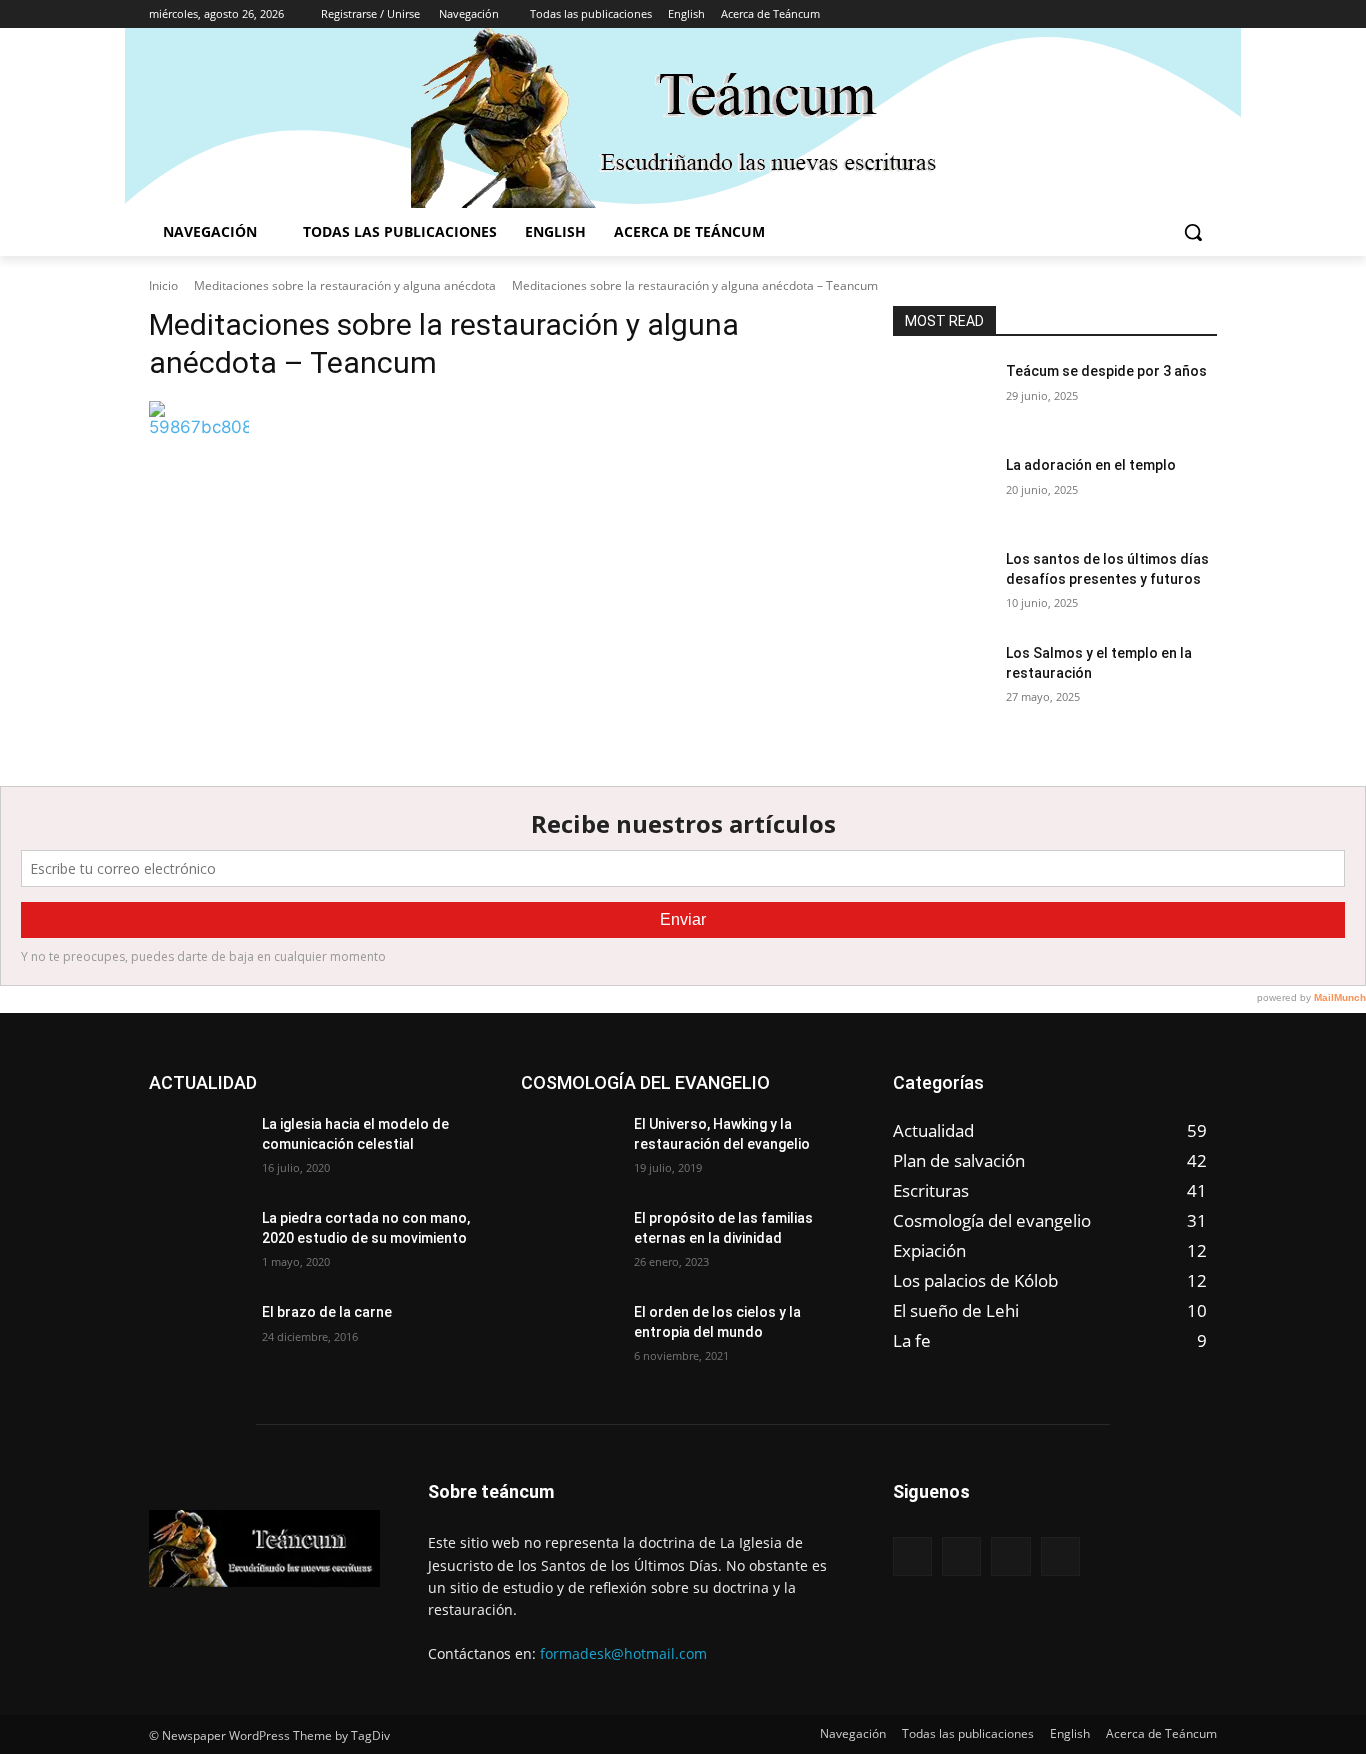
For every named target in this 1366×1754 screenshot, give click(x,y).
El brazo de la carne (327, 1312)
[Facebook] (1122, 14)
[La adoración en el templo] (941, 490)
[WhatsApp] (1205, 14)
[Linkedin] (1150, 14)
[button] (1193, 232)
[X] (1177, 14)
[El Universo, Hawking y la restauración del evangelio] (569, 1149)
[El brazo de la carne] (197, 1337)
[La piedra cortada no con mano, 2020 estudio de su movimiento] (197, 1243)
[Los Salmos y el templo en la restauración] (941, 678)
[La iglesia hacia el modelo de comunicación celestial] (197, 1149)
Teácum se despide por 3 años (1106, 371)
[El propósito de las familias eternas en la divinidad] (569, 1243)
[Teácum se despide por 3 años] (941, 396)
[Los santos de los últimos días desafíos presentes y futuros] (941, 584)
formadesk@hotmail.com (623, 1653)
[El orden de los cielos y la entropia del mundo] (569, 1337)
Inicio (163, 285)
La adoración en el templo (1091, 465)
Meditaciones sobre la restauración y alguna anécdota (345, 285)
